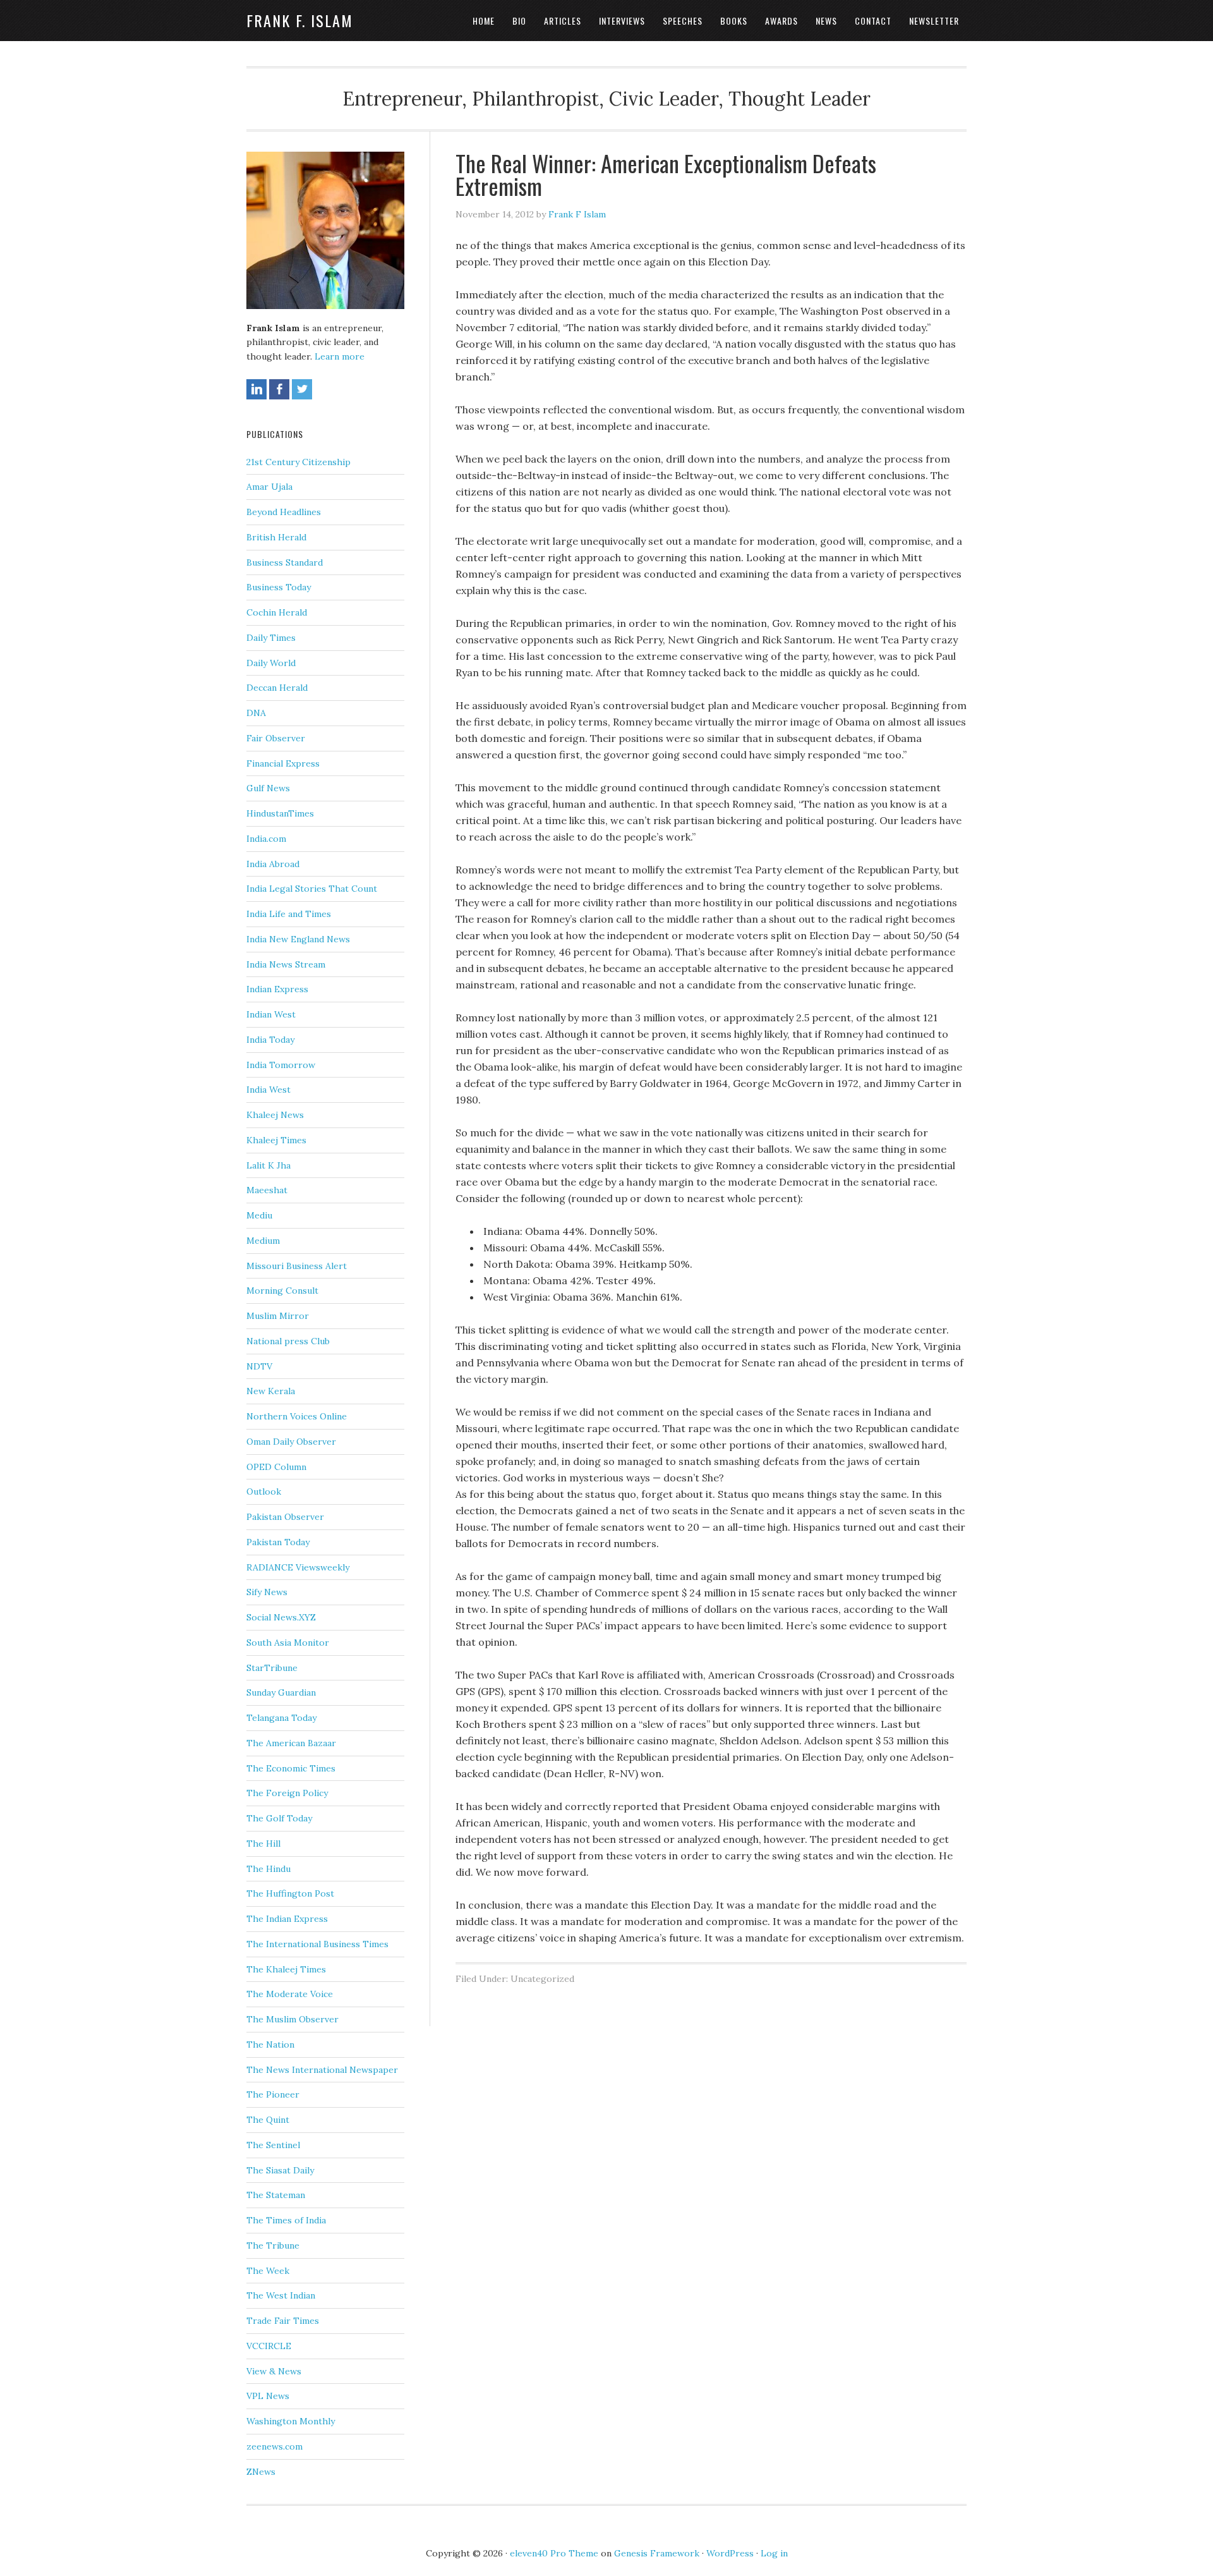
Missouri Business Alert (297, 1266)
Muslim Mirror (278, 1316)
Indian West (271, 1014)
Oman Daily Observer (291, 1442)
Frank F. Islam (300, 20)
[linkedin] (256, 389)
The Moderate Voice (290, 1994)
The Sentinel (273, 2145)
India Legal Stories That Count (312, 889)
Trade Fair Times (283, 2321)
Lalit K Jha (269, 1165)
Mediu (259, 1215)
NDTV (259, 1366)
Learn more (340, 356)
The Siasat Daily (280, 2170)
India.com (266, 839)
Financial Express (283, 763)
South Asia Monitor (288, 1643)
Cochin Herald (277, 612)
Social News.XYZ (281, 1617)
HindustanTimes (280, 813)
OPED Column (276, 1467)
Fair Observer (276, 738)
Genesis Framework (657, 2553)
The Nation (270, 2044)
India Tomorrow (281, 1065)
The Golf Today (279, 1818)
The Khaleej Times (286, 1969)
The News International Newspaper (322, 2070)
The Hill (263, 1844)
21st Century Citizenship (299, 462)
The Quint (268, 2120)
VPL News (268, 2396)
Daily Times (271, 638)
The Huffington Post (290, 1893)
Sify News (267, 1592)
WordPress (730, 2553)
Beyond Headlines (284, 512)
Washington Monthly (291, 2421)
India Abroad (273, 864)
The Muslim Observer (293, 2019)
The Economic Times (291, 1768)
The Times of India (286, 2220)
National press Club (288, 1341)
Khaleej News (275, 1115)
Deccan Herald (277, 688)
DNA (256, 713)
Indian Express (277, 989)
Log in (774, 2553)
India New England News (298, 939)
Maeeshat (267, 1190)
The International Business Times (317, 1944)
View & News (274, 2371)
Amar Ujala (269, 487)
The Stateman (276, 2195)
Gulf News (268, 788)
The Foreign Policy (287, 1793)
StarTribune (272, 1668)
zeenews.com (275, 2446)
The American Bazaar (291, 1743)
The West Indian (281, 2295)
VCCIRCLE (269, 2346)
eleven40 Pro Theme (554, 2553)
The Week (268, 2271)
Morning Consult (282, 1291)
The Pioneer (273, 2094)
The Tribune (273, 2245)
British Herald (276, 537)
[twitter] (302, 389)
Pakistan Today (278, 1542)
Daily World (271, 663)
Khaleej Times (276, 1140)
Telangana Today (281, 1718)
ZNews (261, 2472)
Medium (263, 1241)
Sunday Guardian (281, 1692)
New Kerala (271, 1391)
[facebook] (279, 389)
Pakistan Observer (285, 1517)
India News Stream (286, 964)
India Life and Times (289, 914)
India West (269, 1090)
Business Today (279, 587)
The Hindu (269, 1869)
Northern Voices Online (297, 1416)
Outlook (264, 1492)
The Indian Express (287, 1919)
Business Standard (285, 562)
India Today (270, 1040)
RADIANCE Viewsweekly (298, 1567)
